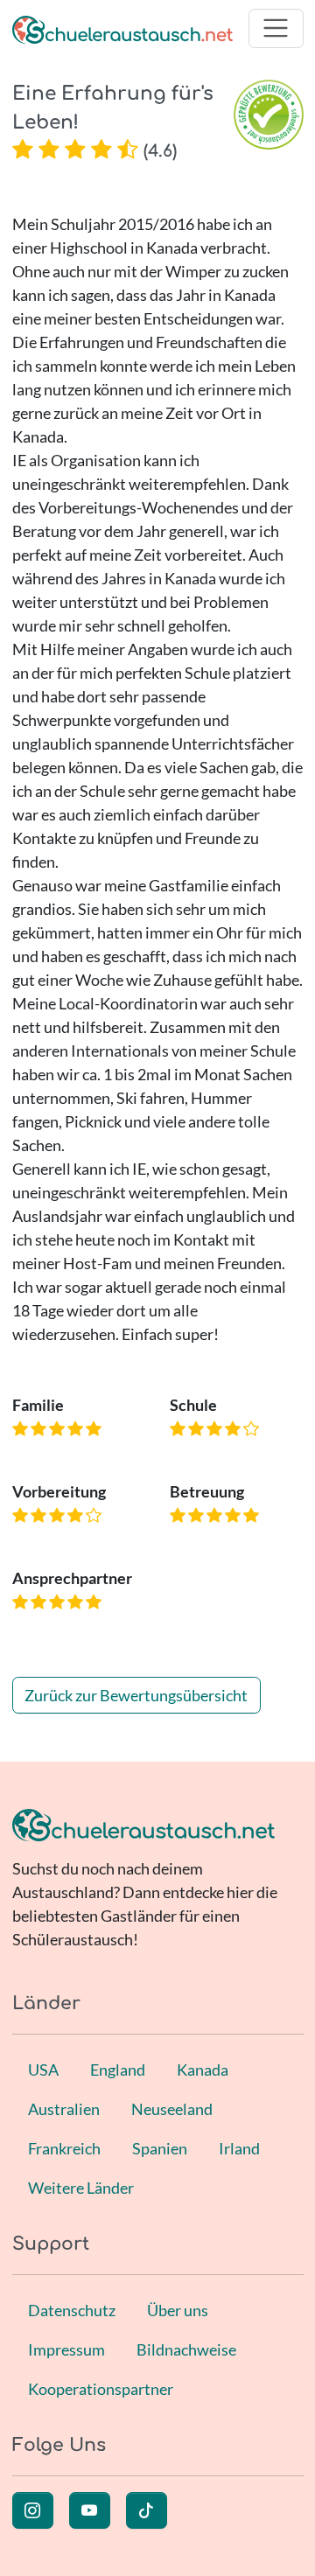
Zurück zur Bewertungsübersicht (136, 1695)
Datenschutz (72, 2310)
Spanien (160, 2148)
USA (43, 2070)
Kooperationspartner (101, 2389)
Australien (64, 2109)
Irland (239, 2148)
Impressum (66, 2349)
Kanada (203, 2070)
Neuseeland (172, 2109)
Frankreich (64, 2148)
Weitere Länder (81, 2188)
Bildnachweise (186, 2349)
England (118, 2070)
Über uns (178, 2310)
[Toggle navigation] (276, 28)
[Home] (122, 28)
